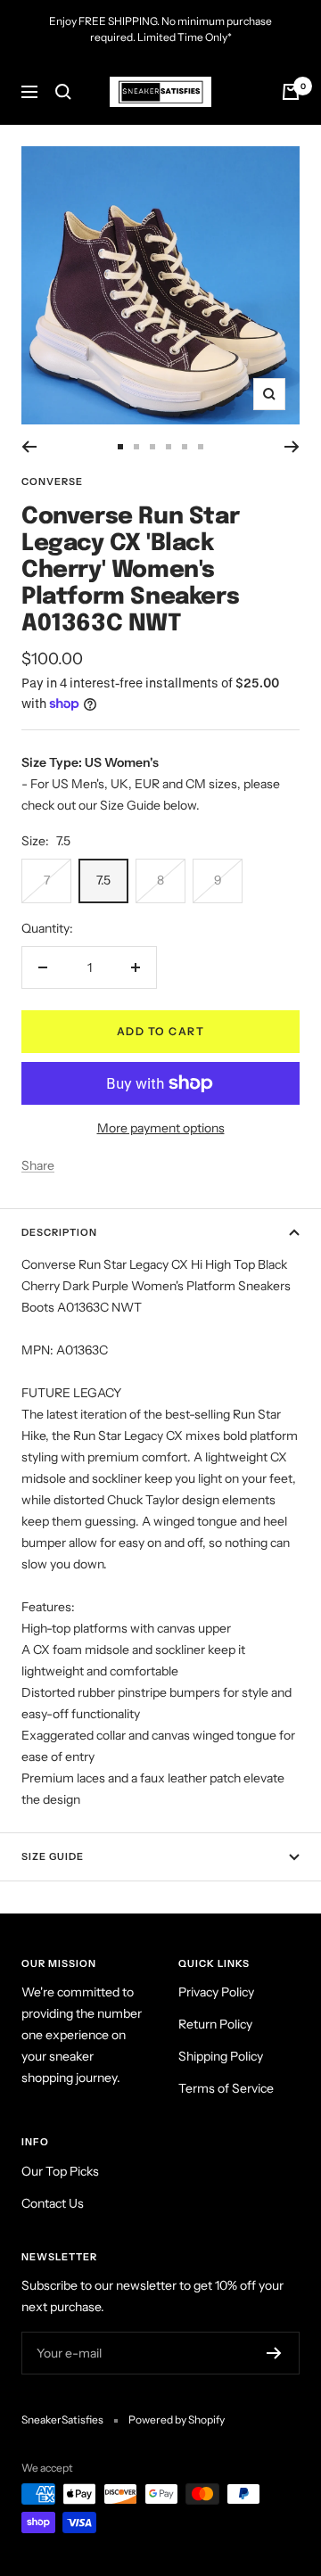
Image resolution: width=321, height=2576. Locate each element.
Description (59, 1232)
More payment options (161, 1128)
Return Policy (215, 2024)
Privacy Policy (216, 1992)
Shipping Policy (221, 2056)
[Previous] (29, 447)
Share (38, 1165)
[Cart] (291, 92)
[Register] (274, 2353)
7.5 (103, 880)
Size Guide (53, 1856)
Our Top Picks (60, 2171)
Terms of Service (226, 2088)
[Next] (292, 447)
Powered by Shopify (177, 2420)
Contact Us (53, 2203)
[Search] (63, 92)
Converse (52, 481)
